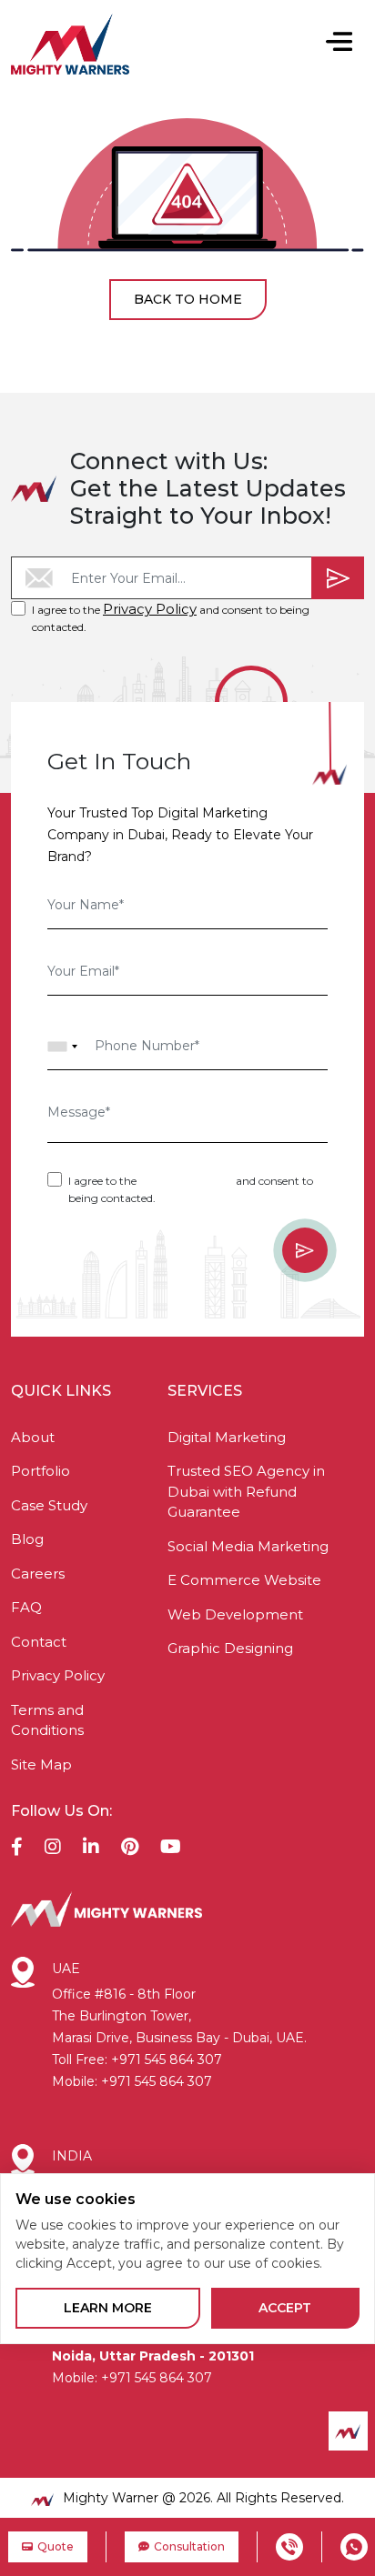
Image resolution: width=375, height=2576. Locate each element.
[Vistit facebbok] (17, 1849)
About (33, 1437)
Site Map (41, 1764)
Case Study (49, 1505)
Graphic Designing (230, 1648)
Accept (285, 2308)
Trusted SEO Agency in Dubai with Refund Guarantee (246, 1491)
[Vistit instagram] (53, 1849)
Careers (38, 1574)
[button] (339, 44)
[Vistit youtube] (171, 1849)
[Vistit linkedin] (91, 1849)
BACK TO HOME (188, 299)
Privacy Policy (150, 609)
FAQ (26, 1607)
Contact (39, 1642)
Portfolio (41, 1471)
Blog (27, 1539)
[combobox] (63, 1047)
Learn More (108, 2308)
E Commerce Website (244, 1580)
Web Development (235, 1614)
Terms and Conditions (47, 1720)
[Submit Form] (338, 578)
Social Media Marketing (248, 1546)
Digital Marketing (227, 1437)
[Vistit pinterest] (130, 1849)
